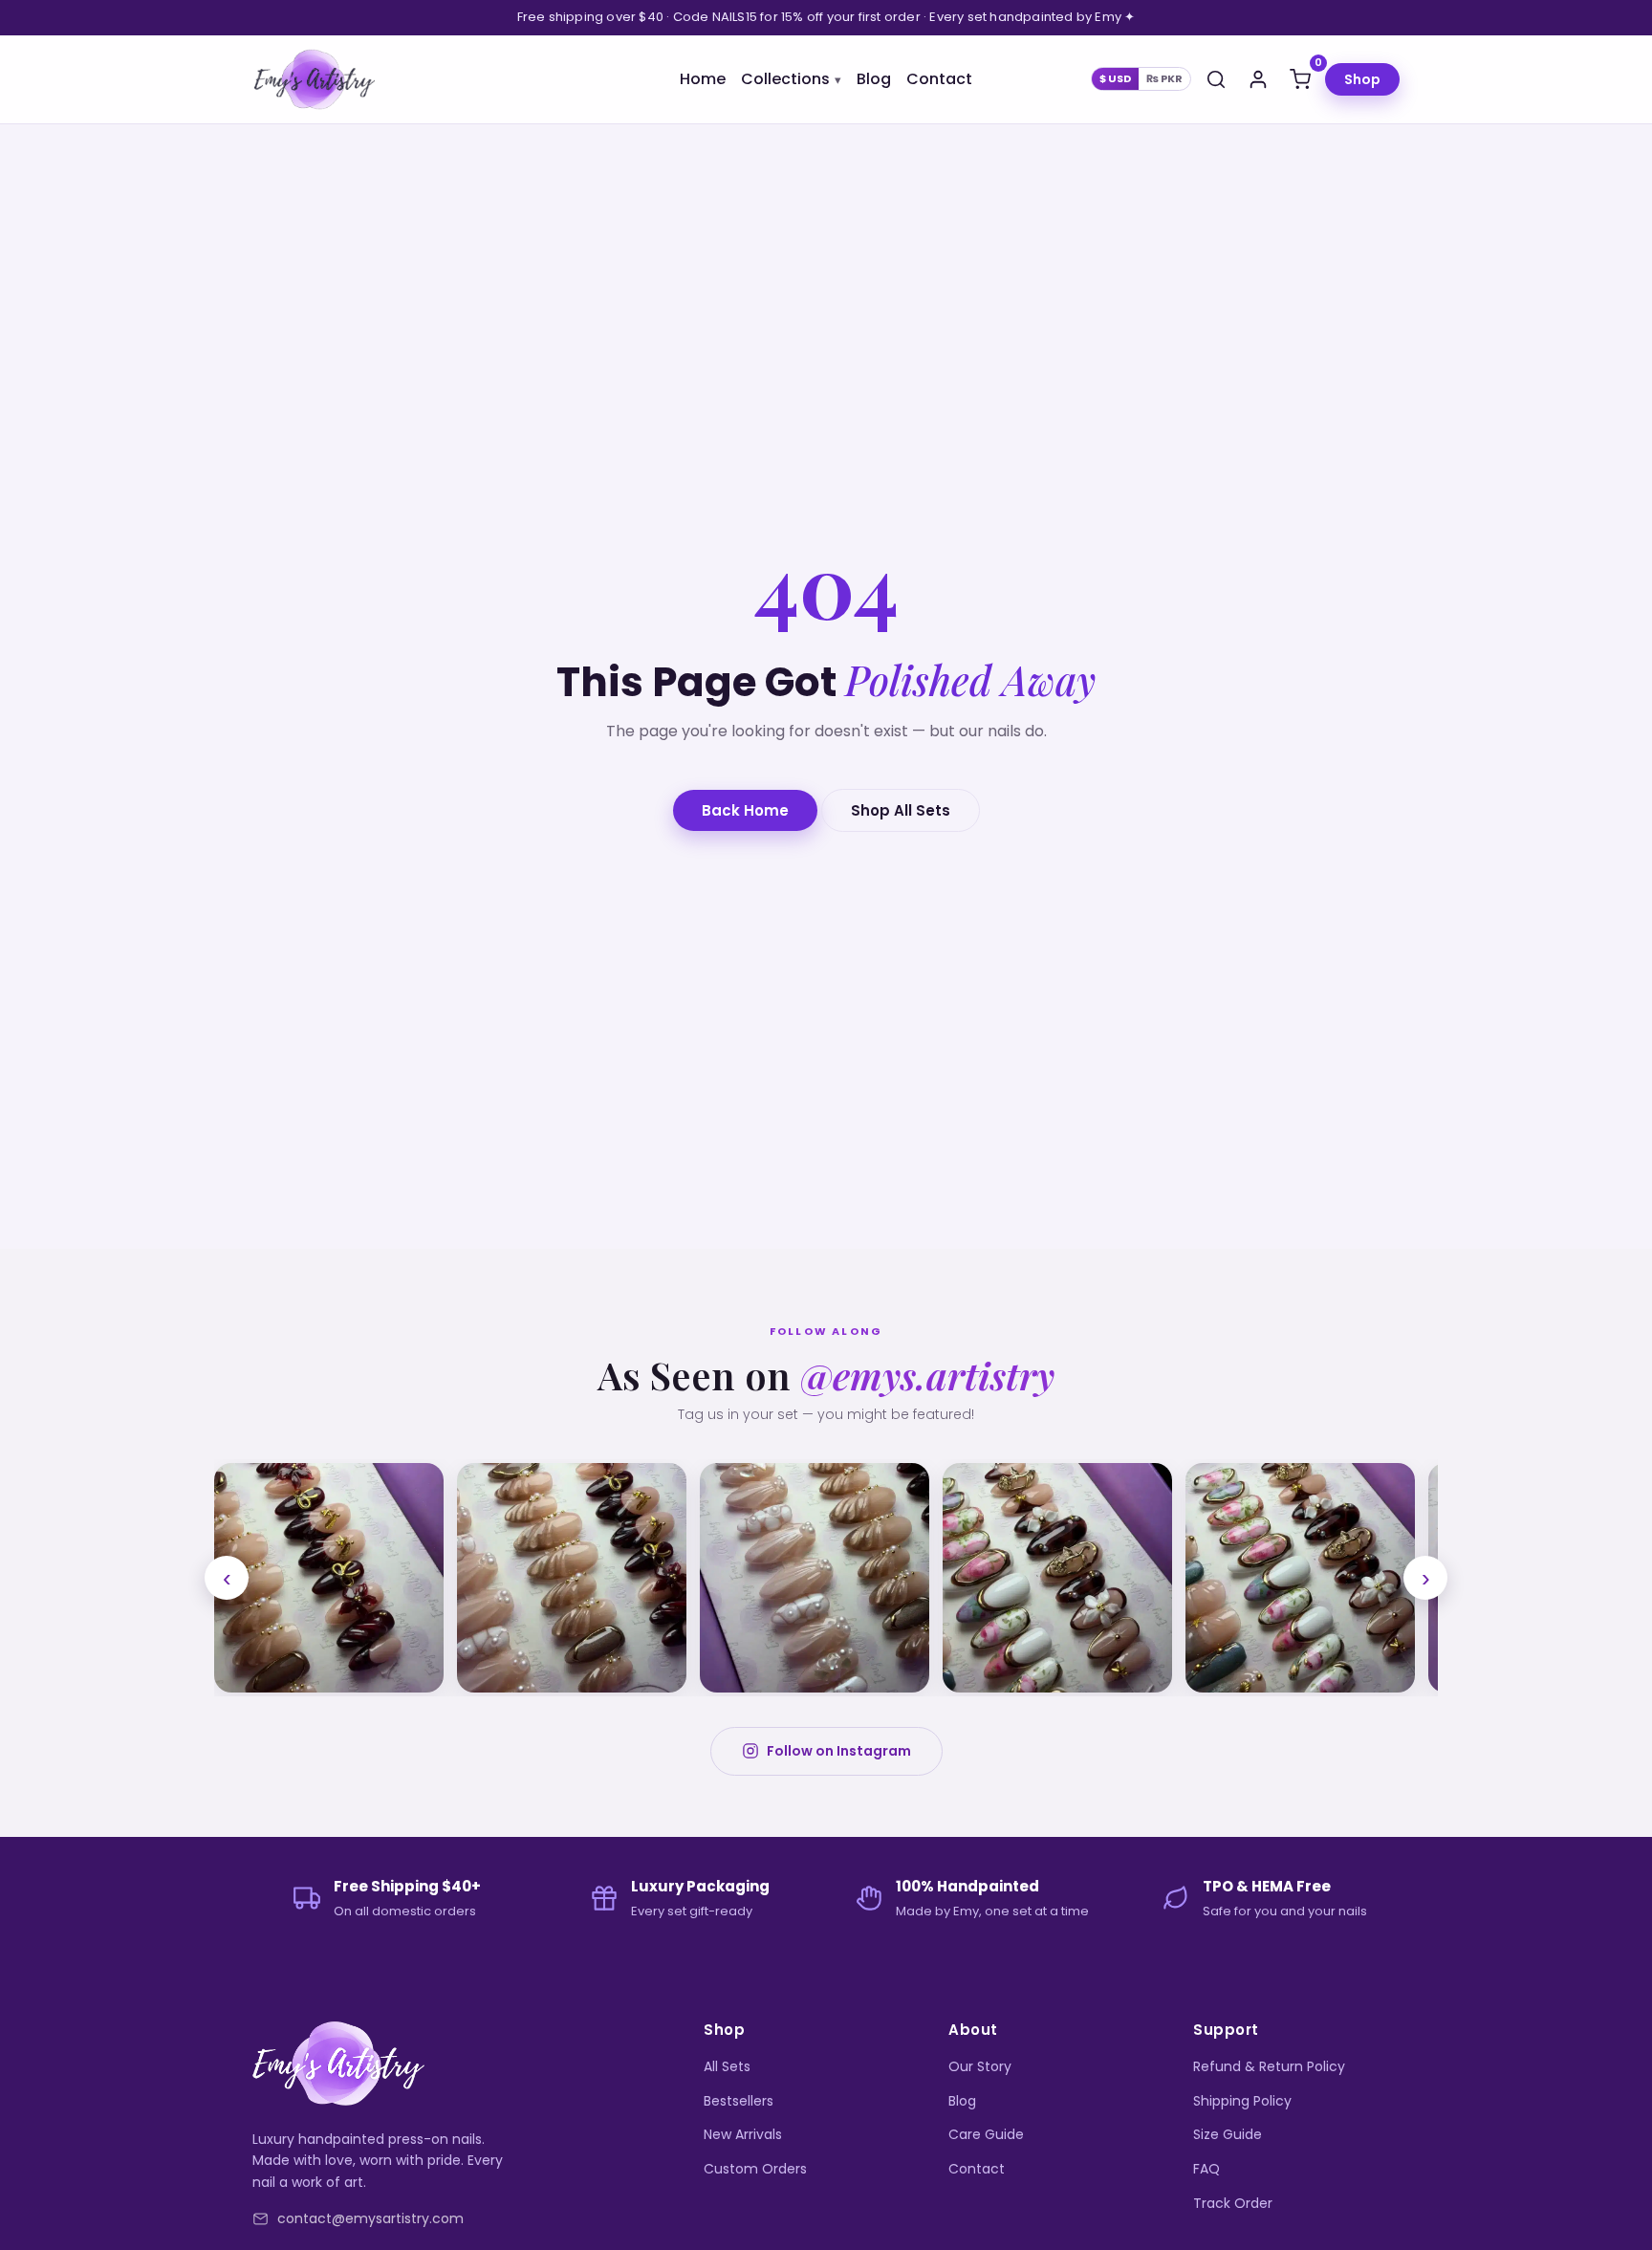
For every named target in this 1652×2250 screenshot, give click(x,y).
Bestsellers (739, 2101)
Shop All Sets (901, 810)
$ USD (1115, 78)
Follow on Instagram (839, 1751)
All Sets (727, 2066)
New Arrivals (743, 2134)
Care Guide (986, 2134)
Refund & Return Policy (1269, 2066)
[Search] (1216, 79)
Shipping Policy (1242, 2101)
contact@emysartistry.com (370, 2218)
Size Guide (1228, 2134)
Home (703, 79)
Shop (1362, 79)
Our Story (980, 2066)
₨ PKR (1164, 78)
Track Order (1233, 2203)
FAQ (1206, 2169)
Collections (785, 79)
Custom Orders (755, 2169)
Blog (874, 79)
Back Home (745, 810)
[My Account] (1258, 79)
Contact (939, 79)
